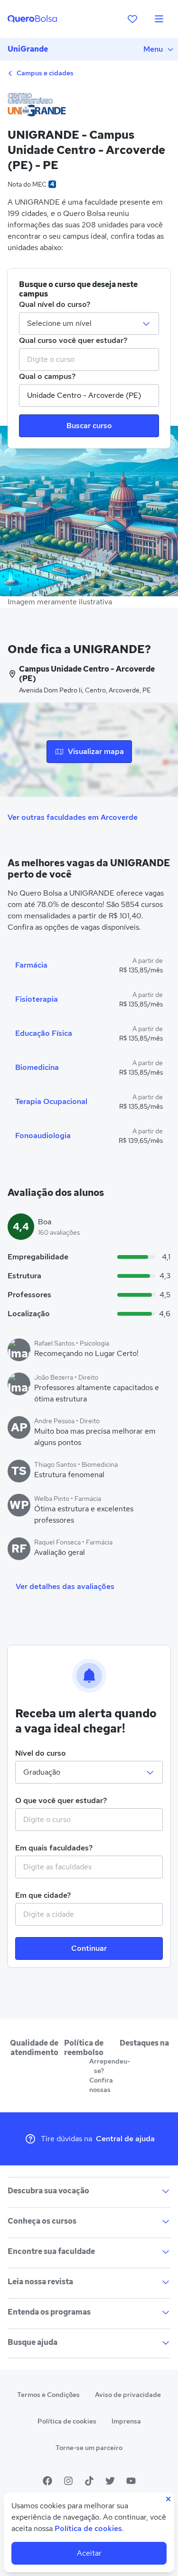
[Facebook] (47, 2481)
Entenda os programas (49, 2312)
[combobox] (89, 359)
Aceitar (89, 2553)
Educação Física (44, 1033)
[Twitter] (110, 2481)
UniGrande (28, 49)
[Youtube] (131, 2481)
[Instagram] (68, 2481)
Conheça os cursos (42, 2221)
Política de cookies (67, 2421)
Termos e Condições (48, 2395)
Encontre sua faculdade (51, 2251)
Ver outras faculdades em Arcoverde (73, 817)
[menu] (159, 19)
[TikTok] (89, 2481)
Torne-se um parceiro (89, 2448)
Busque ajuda (33, 2342)
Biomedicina (37, 1067)
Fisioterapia (37, 999)
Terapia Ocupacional (51, 1101)
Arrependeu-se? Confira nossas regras (99, 2080)
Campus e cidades (44, 73)
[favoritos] (132, 19)
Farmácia (31, 965)
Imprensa (126, 2421)
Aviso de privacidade (128, 2395)
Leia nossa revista (40, 2282)
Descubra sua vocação (48, 2191)
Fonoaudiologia (43, 1135)
